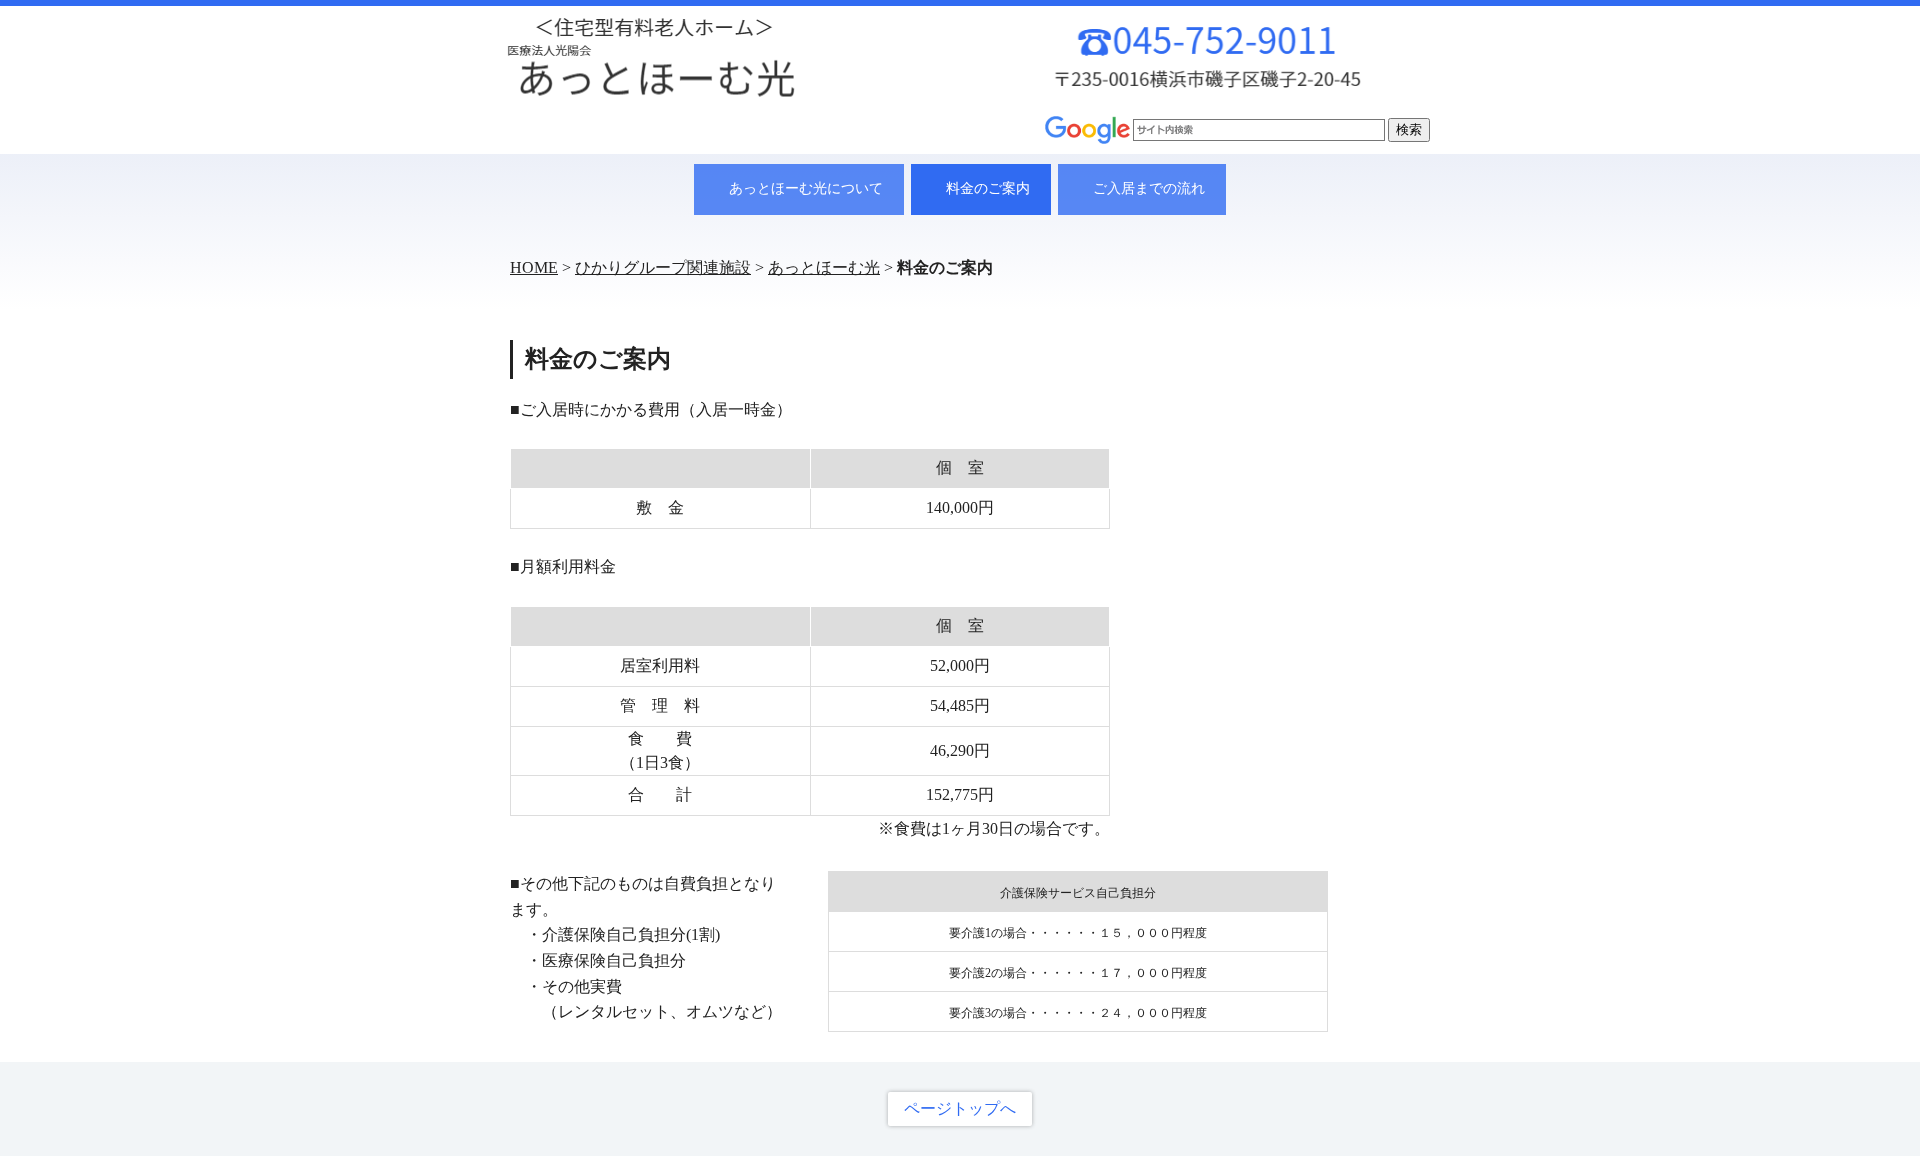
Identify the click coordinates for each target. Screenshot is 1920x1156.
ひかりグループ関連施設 (663, 267)
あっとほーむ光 (824, 267)
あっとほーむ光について (806, 188)
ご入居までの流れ (1149, 188)
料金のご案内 (988, 188)
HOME (534, 267)
